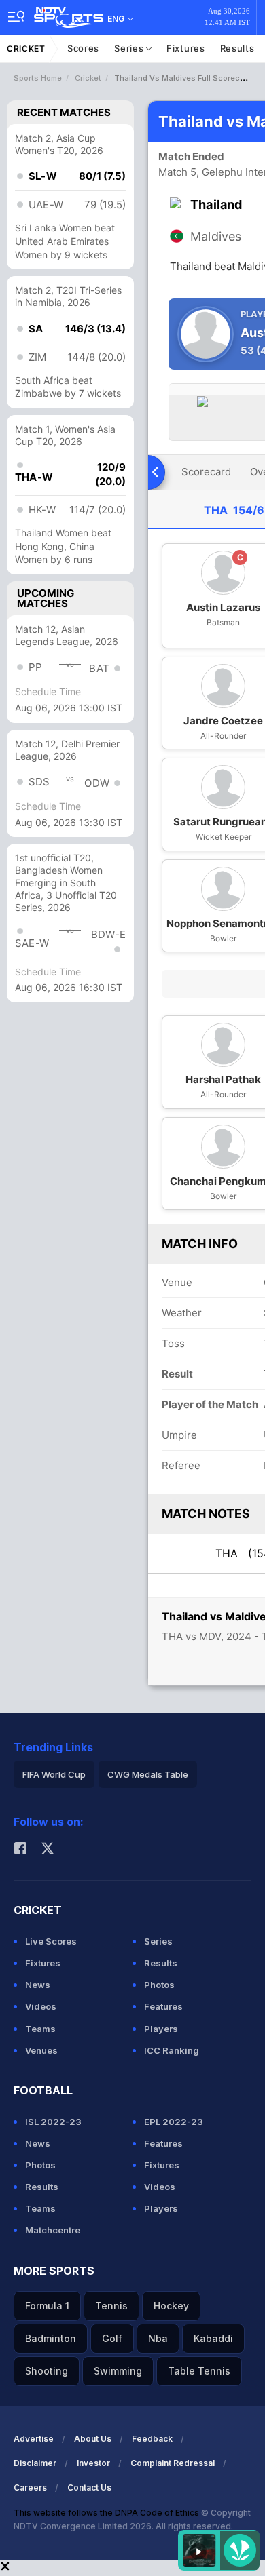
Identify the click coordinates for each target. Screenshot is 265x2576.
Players (161, 2029)
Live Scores (51, 1941)
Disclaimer (35, 2463)
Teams (40, 2029)
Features (163, 2006)
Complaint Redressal (173, 2463)
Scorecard (206, 472)
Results (237, 48)
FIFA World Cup (54, 1774)
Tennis (111, 2306)
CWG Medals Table (148, 1774)
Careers (30, 2487)
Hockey (171, 2306)
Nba (158, 2338)
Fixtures (186, 48)
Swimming (118, 2371)
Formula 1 (47, 2306)
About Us (93, 2439)
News (38, 1985)
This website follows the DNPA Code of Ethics (107, 2513)
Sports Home (38, 78)
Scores (83, 48)
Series (130, 48)
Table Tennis (199, 2371)
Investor (93, 2463)
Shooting (47, 2371)
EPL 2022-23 (174, 2122)
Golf (112, 2338)
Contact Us (89, 2487)
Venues (41, 2050)
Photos (159, 1985)
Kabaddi (213, 2338)
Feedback (152, 2439)
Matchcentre (53, 2230)
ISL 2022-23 (53, 2122)
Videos (41, 2006)
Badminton (51, 2338)
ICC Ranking (172, 2050)
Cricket (26, 48)
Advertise (34, 2439)
